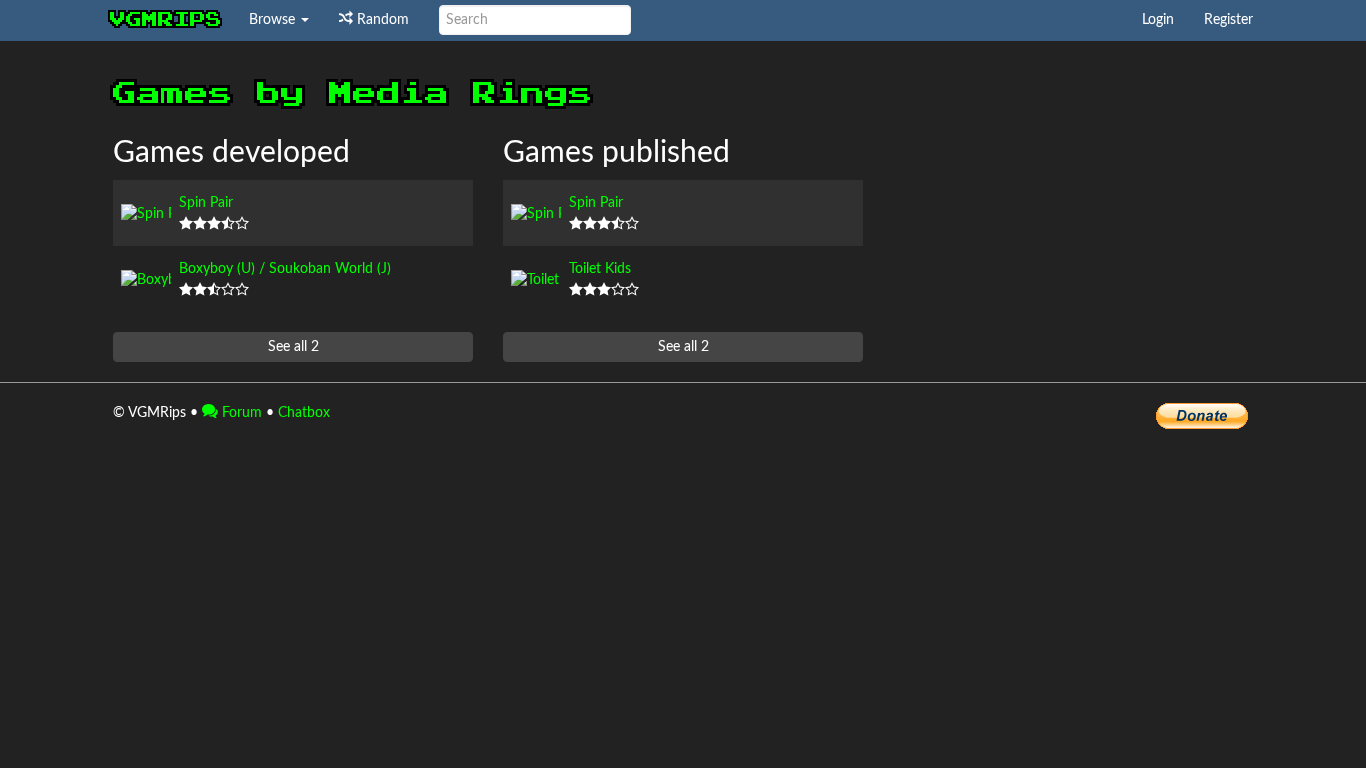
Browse (274, 20)
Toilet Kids (600, 269)
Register (1228, 20)
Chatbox (304, 413)
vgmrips (166, 20)
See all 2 (293, 347)
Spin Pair (206, 203)
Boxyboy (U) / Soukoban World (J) (285, 269)
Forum (240, 413)
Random (381, 20)
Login (1158, 20)
